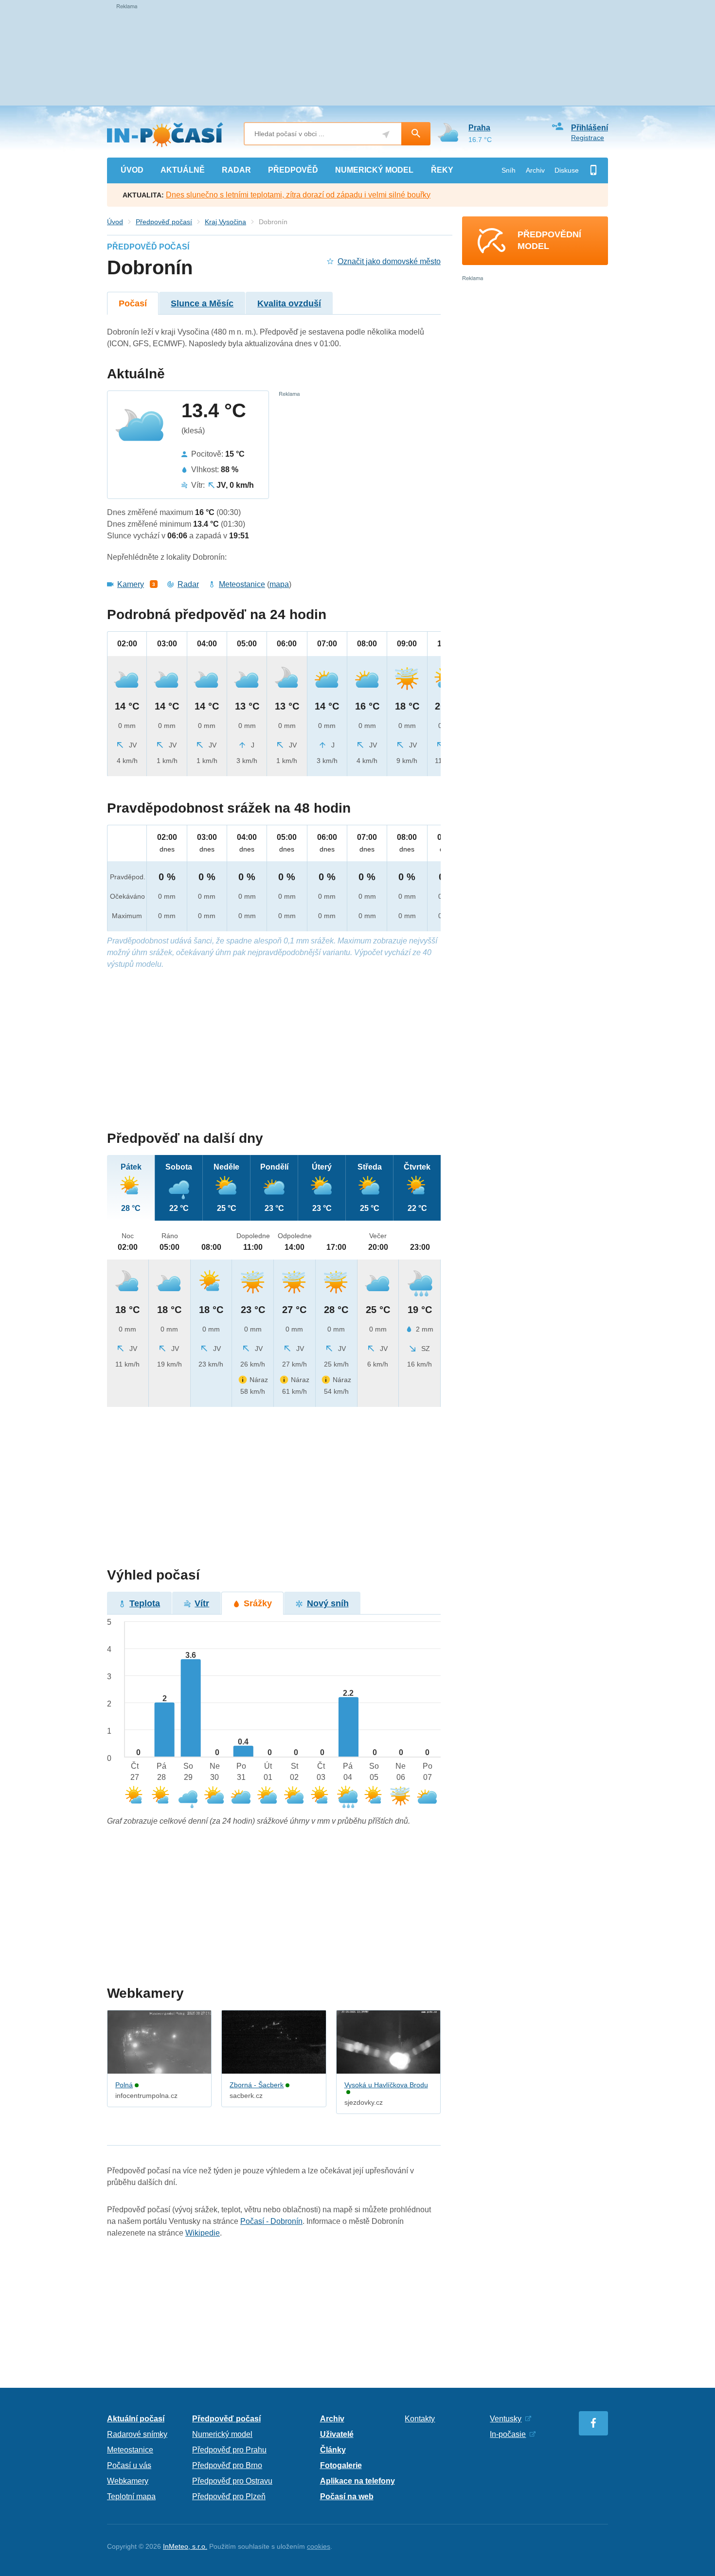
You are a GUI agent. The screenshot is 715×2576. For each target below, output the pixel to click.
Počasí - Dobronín (271, 2221)
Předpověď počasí (164, 222)
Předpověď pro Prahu (229, 2450)
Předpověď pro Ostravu (232, 2481)
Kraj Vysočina (225, 222)
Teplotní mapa (131, 2496)
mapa (279, 584)
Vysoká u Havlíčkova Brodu (386, 2085)
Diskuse (567, 170)
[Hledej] (416, 134)
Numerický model (222, 2434)
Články (333, 2450)
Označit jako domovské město (389, 261)
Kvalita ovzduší (289, 303)
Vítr (202, 1603)
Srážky (258, 1603)
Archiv (535, 170)
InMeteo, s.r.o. (185, 2546)
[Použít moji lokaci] (386, 134)
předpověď (293, 170)
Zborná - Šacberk (257, 2085)
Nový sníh (328, 1603)
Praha (479, 128)
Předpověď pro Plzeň (229, 2496)
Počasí (133, 303)
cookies (319, 2546)
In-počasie (508, 2434)
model (374, 170)
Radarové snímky (137, 2434)
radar (236, 170)
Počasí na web (347, 2496)
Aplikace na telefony (357, 2481)
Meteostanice (242, 584)
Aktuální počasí (136, 2419)
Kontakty (420, 2419)
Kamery (131, 584)
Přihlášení (590, 128)
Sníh (509, 170)
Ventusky (506, 2419)
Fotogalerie (341, 2465)
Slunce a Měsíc (202, 303)
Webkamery (128, 2481)
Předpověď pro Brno (227, 2465)
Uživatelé (337, 2434)
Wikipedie (203, 2233)
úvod (132, 170)
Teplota (145, 1603)
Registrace (588, 138)
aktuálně (183, 170)
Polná (124, 2085)
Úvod (115, 222)
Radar (188, 584)
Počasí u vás (129, 2465)
